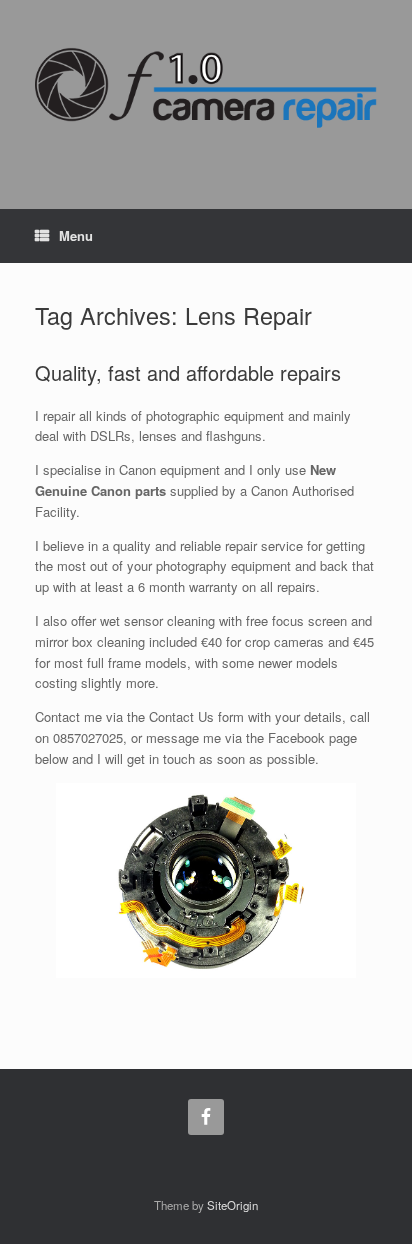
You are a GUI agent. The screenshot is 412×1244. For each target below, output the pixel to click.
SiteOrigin (232, 1205)
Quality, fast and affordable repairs (188, 372)
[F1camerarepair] (206, 87)
